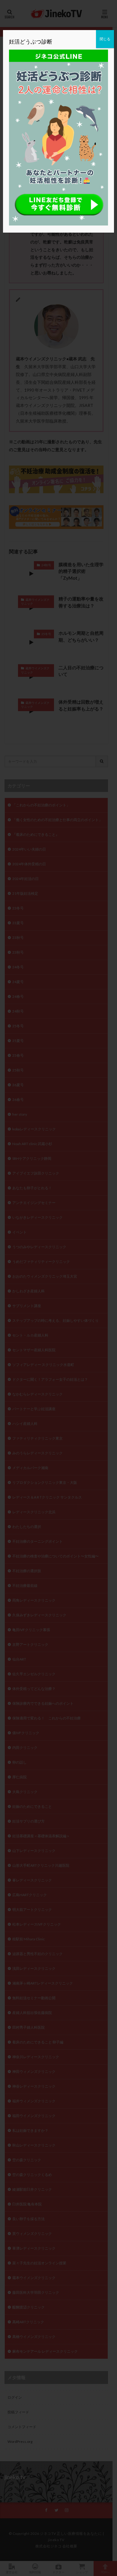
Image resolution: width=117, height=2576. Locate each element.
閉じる (105, 39)
